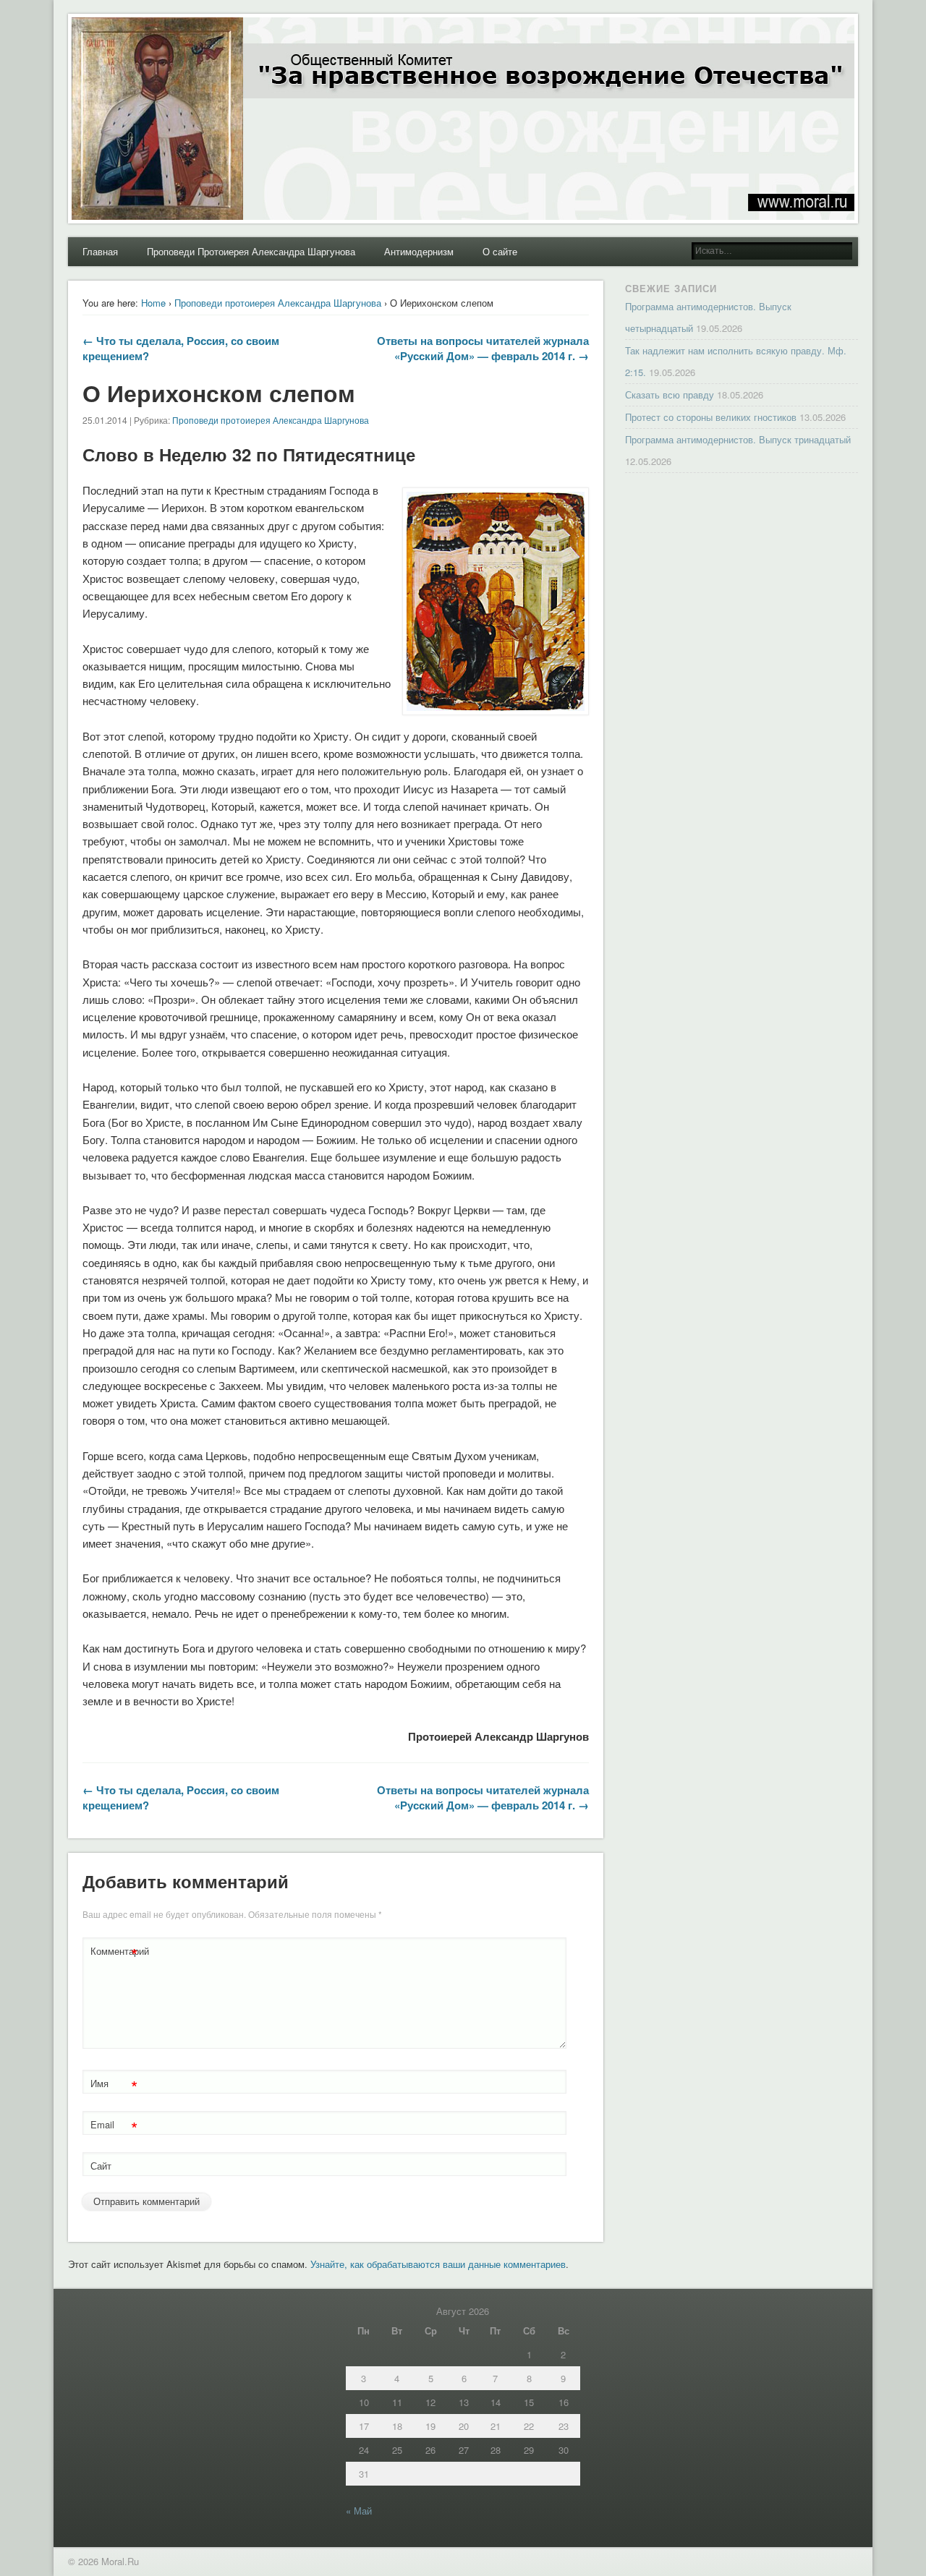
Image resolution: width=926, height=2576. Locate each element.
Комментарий (116, 1953)
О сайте (500, 251)
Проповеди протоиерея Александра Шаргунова (278, 303)
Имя (114, 2085)
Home (153, 303)
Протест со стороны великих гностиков (711, 417)
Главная (100, 251)
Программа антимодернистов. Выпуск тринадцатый (738, 439)
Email (114, 2127)
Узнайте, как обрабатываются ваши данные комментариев (438, 2264)
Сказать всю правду (670, 394)
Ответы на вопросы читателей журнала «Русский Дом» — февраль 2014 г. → (483, 348)
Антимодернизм (419, 251)
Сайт (101, 2166)
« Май (359, 2511)
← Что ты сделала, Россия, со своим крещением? (181, 348)
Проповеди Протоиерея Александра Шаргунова (251, 251)
